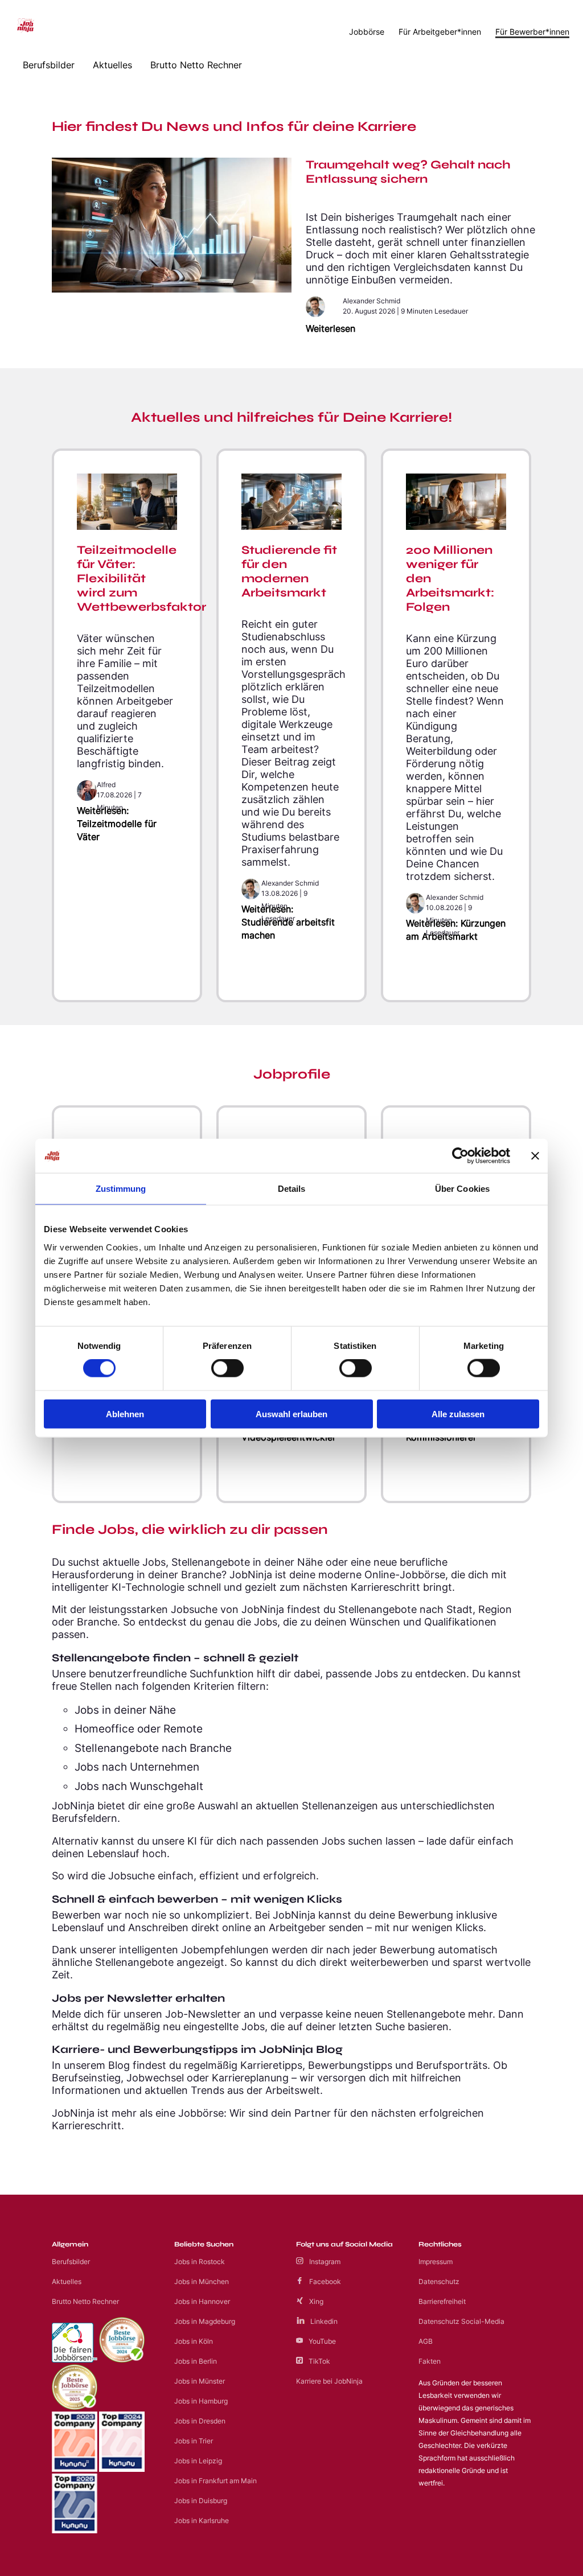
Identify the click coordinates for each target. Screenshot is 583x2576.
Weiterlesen (330, 329)
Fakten (430, 2361)
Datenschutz (439, 2281)
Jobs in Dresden (200, 2421)
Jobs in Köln (194, 2341)
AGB (426, 2341)
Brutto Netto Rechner (196, 65)
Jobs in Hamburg (201, 2401)
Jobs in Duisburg (201, 2501)
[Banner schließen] (535, 1156)
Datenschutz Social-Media (461, 2321)
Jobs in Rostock (200, 2262)
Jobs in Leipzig (198, 2461)
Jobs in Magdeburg (205, 2321)
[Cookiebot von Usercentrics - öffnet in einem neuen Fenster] (460, 1156)
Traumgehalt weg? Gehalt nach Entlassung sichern (408, 172)
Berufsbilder (49, 65)
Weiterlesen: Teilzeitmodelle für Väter (117, 824)
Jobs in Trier (194, 2441)
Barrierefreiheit (442, 2301)
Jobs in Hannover (202, 2301)
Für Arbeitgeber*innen (440, 32)
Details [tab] (292, 1189)
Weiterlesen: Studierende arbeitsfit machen (288, 922)
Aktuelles (112, 65)
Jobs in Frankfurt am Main (215, 2481)
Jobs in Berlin (196, 2361)
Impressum (436, 2262)
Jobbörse (367, 32)
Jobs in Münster (200, 2381)
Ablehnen (125, 1413)
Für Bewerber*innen (532, 32)
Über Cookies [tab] (462, 1189)
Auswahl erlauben (291, 1413)
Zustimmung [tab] (121, 1189)
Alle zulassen (458, 1413)
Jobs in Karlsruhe (202, 2521)
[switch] (227, 1368)
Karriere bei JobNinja (329, 2381)
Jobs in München (202, 2281)
